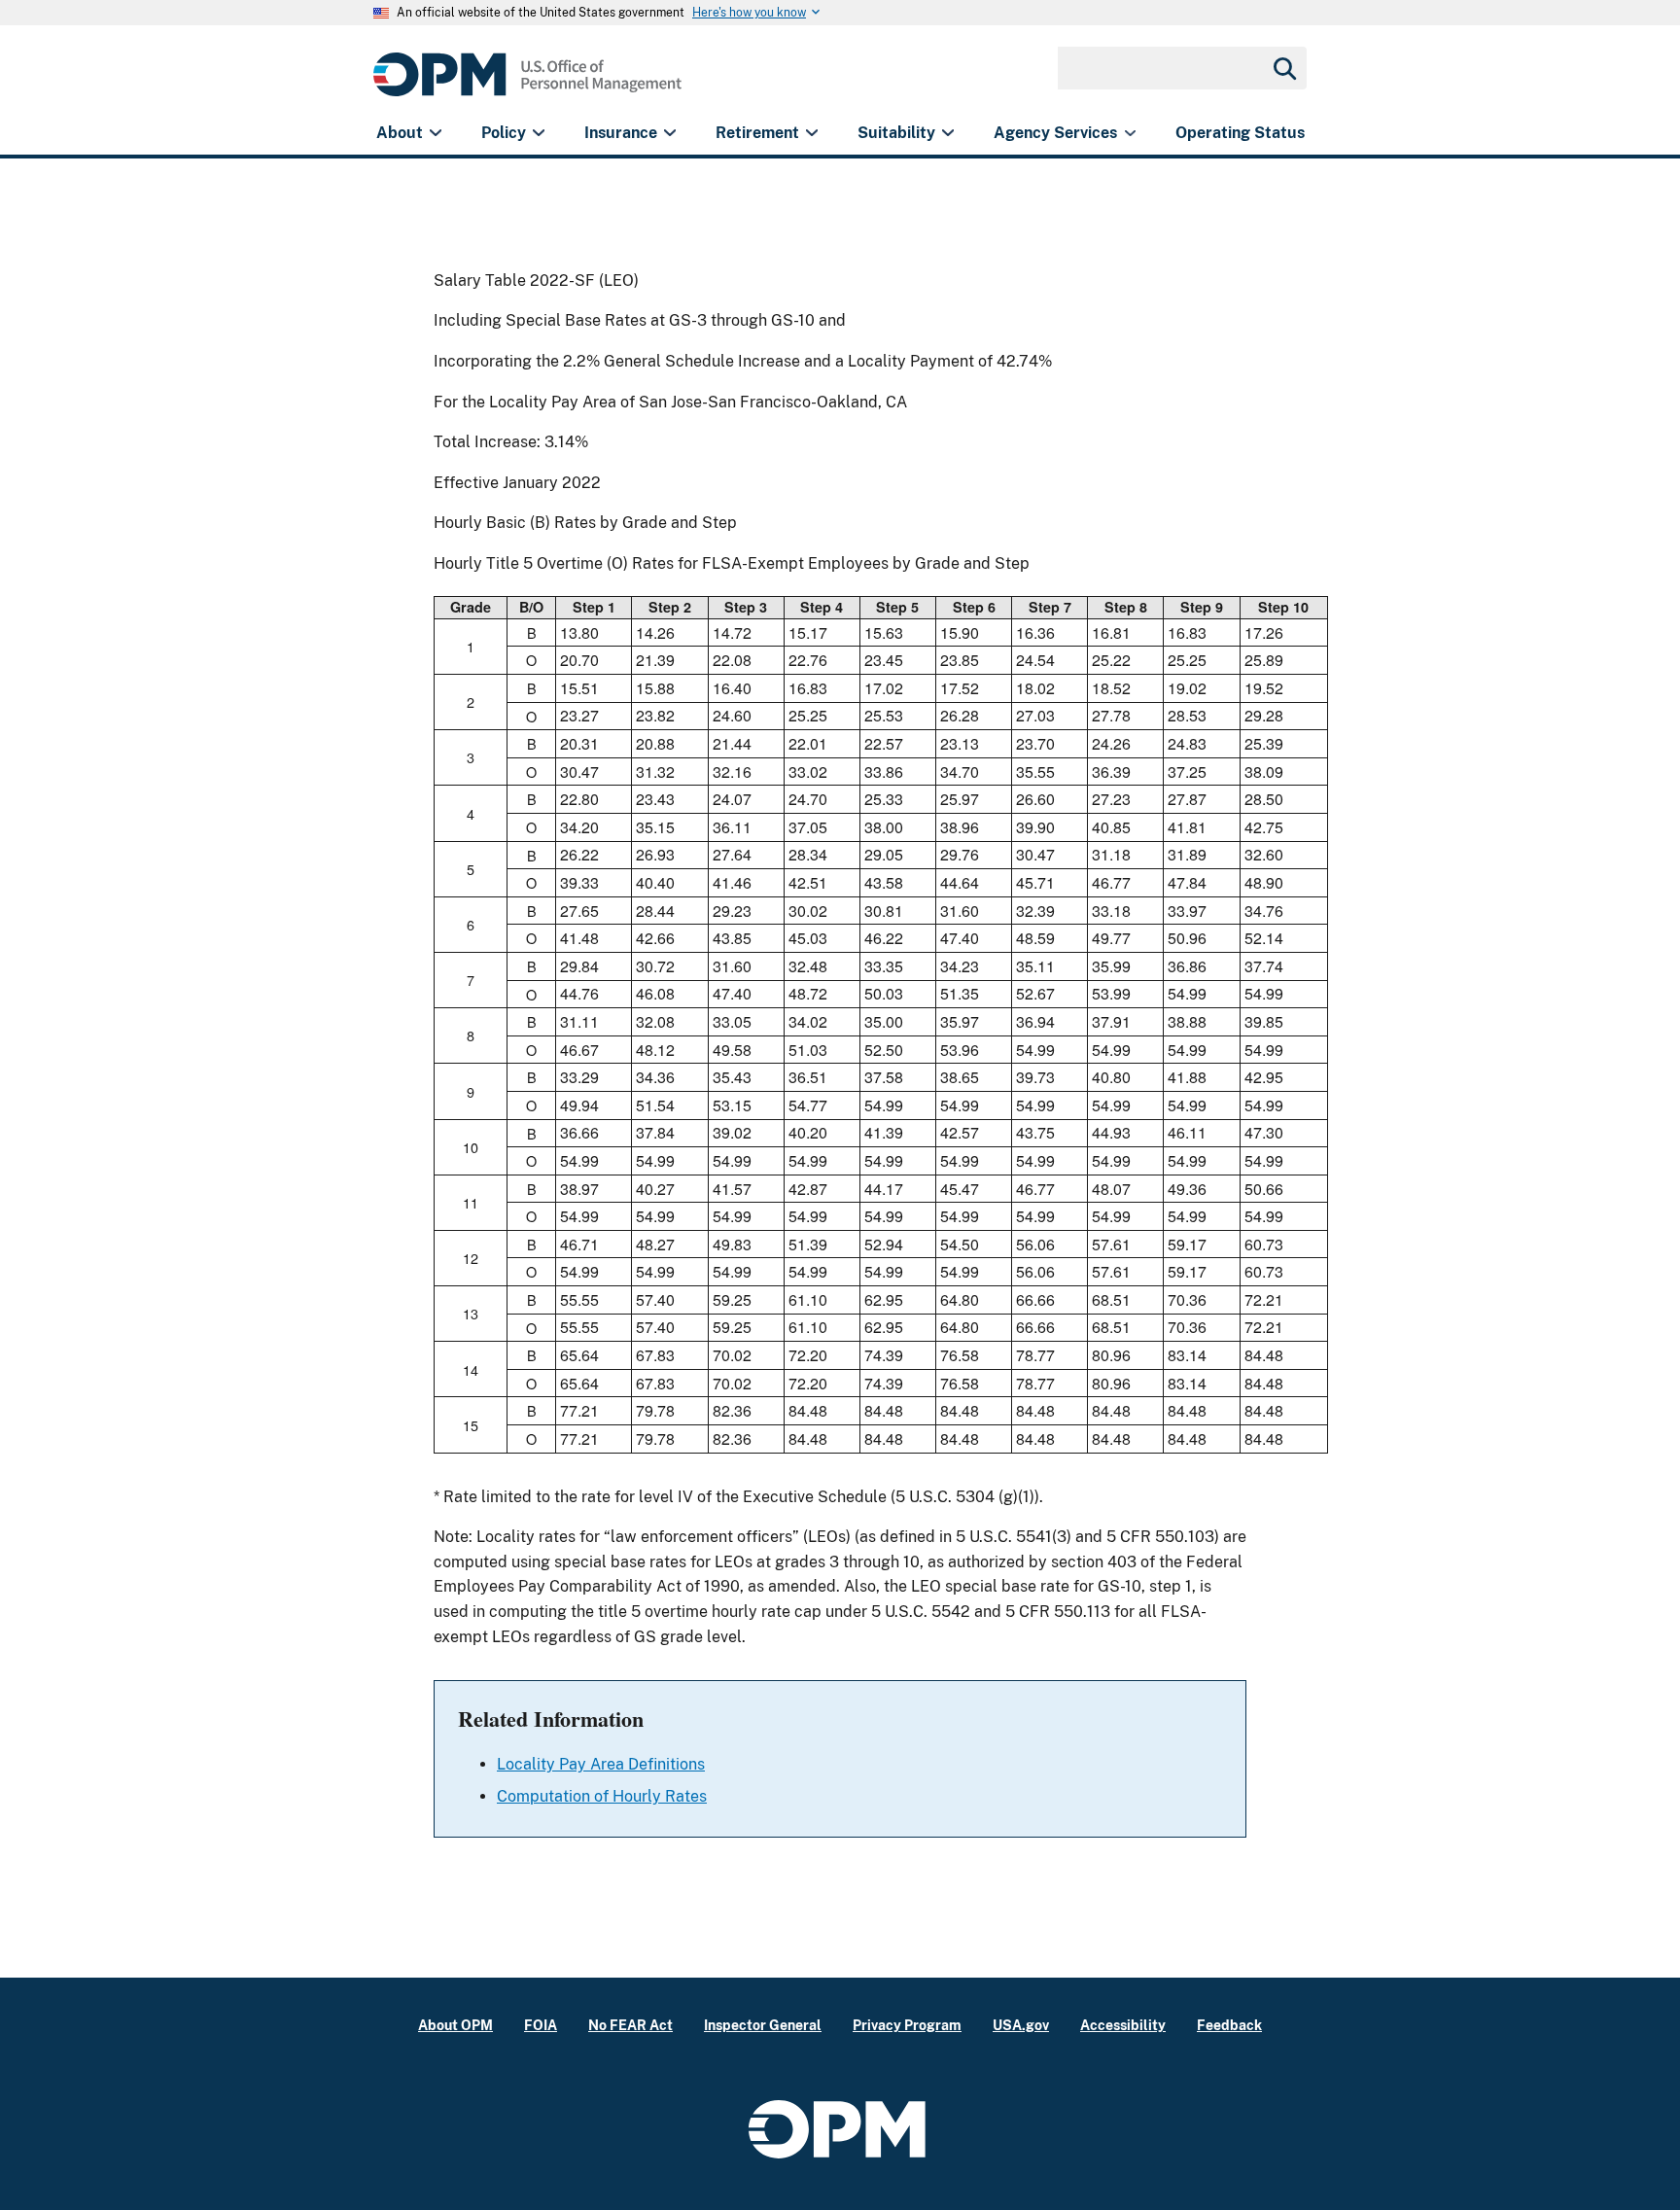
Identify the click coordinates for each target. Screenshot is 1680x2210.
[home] (527, 85)
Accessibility (1123, 2025)
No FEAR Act (630, 2025)
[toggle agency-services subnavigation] (1130, 133)
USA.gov (1021, 2025)
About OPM (455, 2025)
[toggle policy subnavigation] (538, 133)
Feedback (1229, 2025)
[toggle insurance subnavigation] (669, 133)
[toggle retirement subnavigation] (811, 133)
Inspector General (763, 2025)
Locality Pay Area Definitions (601, 1764)
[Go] (1283, 68)
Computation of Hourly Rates (602, 1796)
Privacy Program (907, 2025)
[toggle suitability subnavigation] (947, 133)
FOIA (541, 2025)
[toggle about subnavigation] (435, 133)
